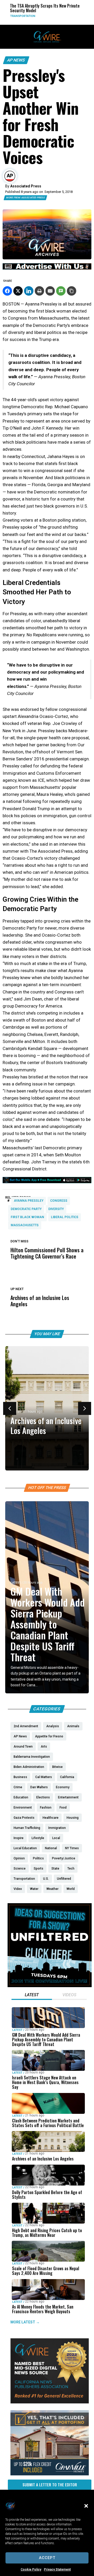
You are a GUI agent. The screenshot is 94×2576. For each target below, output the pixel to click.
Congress (59, 1201)
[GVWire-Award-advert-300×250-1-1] (50, 2402)
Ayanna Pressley (29, 1201)
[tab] (32, 1995)
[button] (86, 2506)
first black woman (27, 1217)
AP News (16, 60)
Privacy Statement (57, 2569)
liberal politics (65, 1217)
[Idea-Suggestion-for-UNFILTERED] (50, 1986)
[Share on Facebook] (7, 291)
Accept (47, 2558)
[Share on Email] (50, 291)
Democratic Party (26, 1209)
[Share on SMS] (61, 291)
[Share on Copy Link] (72, 291)
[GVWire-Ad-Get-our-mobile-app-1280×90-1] (47, 1182)
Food (88, 16)
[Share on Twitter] (18, 291)
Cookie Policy (31, 2569)
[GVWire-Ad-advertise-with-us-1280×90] (47, 268)
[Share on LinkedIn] (29, 291)
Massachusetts (25, 1225)
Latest (16, 1583)
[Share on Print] (39, 291)
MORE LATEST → (25, 2322)
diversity (56, 1209)
